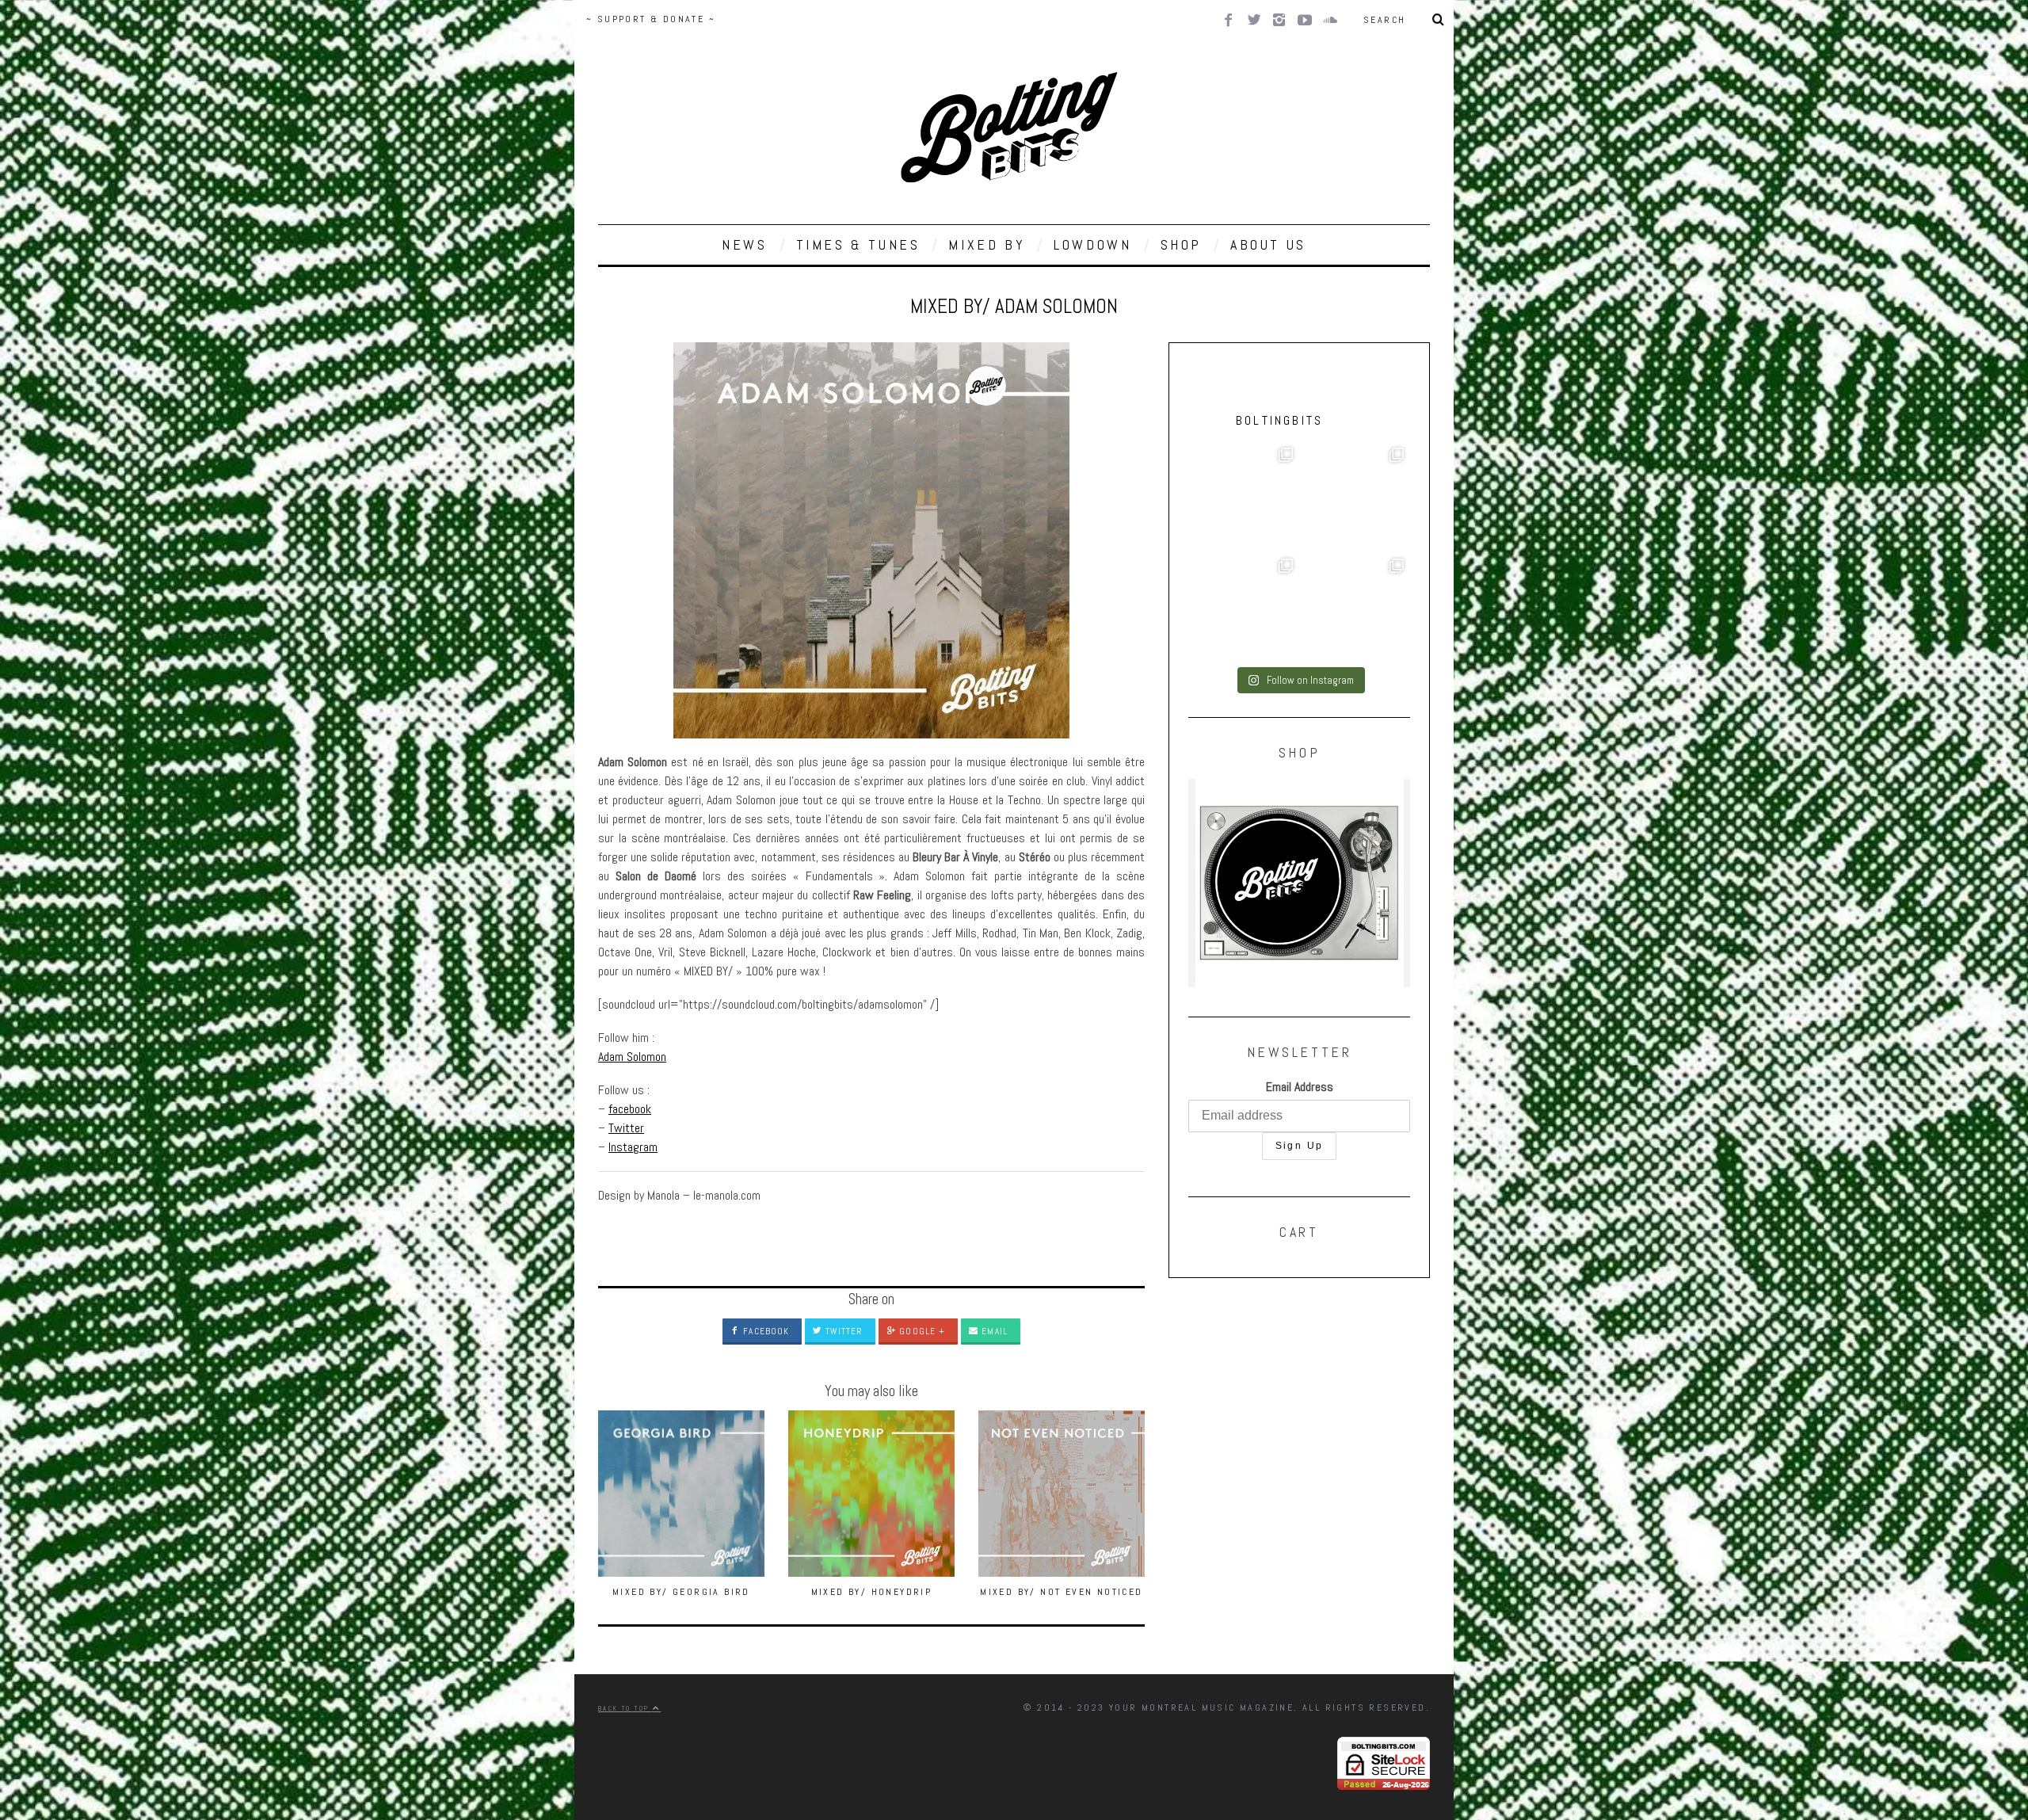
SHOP (1181, 244)
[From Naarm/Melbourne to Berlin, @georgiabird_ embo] (1355, 497)
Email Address (1300, 1087)
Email (993, 1331)
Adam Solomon (632, 1057)
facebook (630, 1109)
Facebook (764, 1331)
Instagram (633, 1147)
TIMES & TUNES (858, 244)
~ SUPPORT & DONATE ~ (651, 19)
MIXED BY (987, 244)
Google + (921, 1331)
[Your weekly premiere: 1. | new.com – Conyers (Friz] (1244, 608)
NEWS (744, 244)
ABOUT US (1268, 244)
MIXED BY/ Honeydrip (872, 1592)
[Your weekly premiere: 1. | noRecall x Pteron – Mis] (1244, 497)
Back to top (625, 1708)
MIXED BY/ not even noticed (1061, 1592)
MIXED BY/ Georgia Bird (681, 1592)
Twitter (626, 1128)
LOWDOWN (1092, 244)
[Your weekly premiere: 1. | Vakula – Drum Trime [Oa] (1355, 608)
